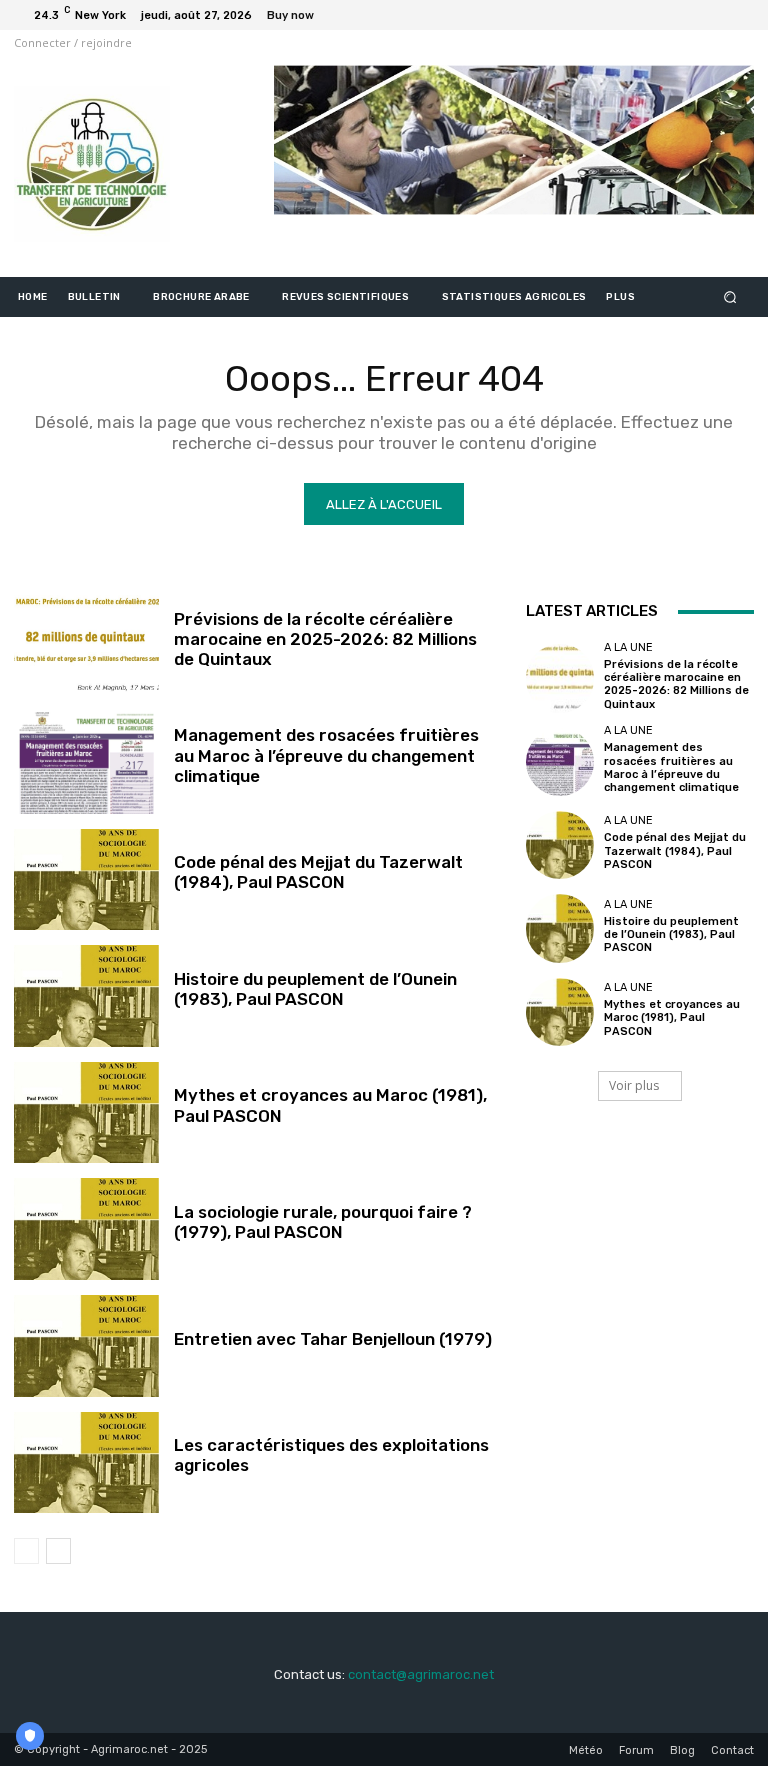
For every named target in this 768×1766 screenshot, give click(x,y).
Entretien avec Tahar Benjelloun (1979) (333, 1339)
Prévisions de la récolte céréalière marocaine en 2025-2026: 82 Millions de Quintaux (325, 639)
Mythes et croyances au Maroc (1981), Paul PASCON (672, 1017)
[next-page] (58, 1551)
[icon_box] (301, 17)
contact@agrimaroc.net (421, 1674)
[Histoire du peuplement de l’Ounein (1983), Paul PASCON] (86, 996)
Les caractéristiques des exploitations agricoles (331, 1455)
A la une (628, 647)
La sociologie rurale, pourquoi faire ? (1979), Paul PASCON (323, 1222)
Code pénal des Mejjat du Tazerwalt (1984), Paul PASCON (318, 872)
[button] (730, 297)
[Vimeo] (714, 15)
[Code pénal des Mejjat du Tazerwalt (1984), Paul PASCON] (86, 880)
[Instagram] (666, 15)
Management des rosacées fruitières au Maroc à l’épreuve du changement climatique (326, 755)
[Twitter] (690, 15)
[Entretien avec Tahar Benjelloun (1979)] (86, 1346)
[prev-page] (26, 1551)
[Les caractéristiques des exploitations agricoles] (86, 1463)
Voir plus (634, 1085)
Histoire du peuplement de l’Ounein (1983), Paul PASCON (315, 989)
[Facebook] (642, 15)
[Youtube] (738, 15)
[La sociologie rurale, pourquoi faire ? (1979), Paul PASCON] (86, 1229)
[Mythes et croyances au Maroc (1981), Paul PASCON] (86, 1113)
